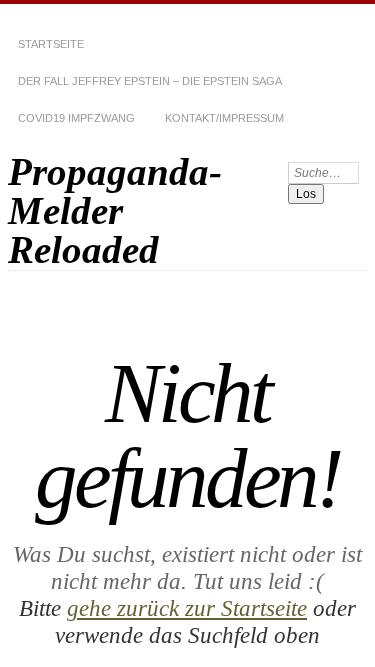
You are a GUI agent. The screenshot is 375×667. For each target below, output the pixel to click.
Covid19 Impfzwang (76, 118)
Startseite (51, 44)
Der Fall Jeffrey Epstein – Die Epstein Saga (150, 81)
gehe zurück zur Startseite (187, 608)
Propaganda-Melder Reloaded (115, 210)
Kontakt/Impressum (224, 118)
